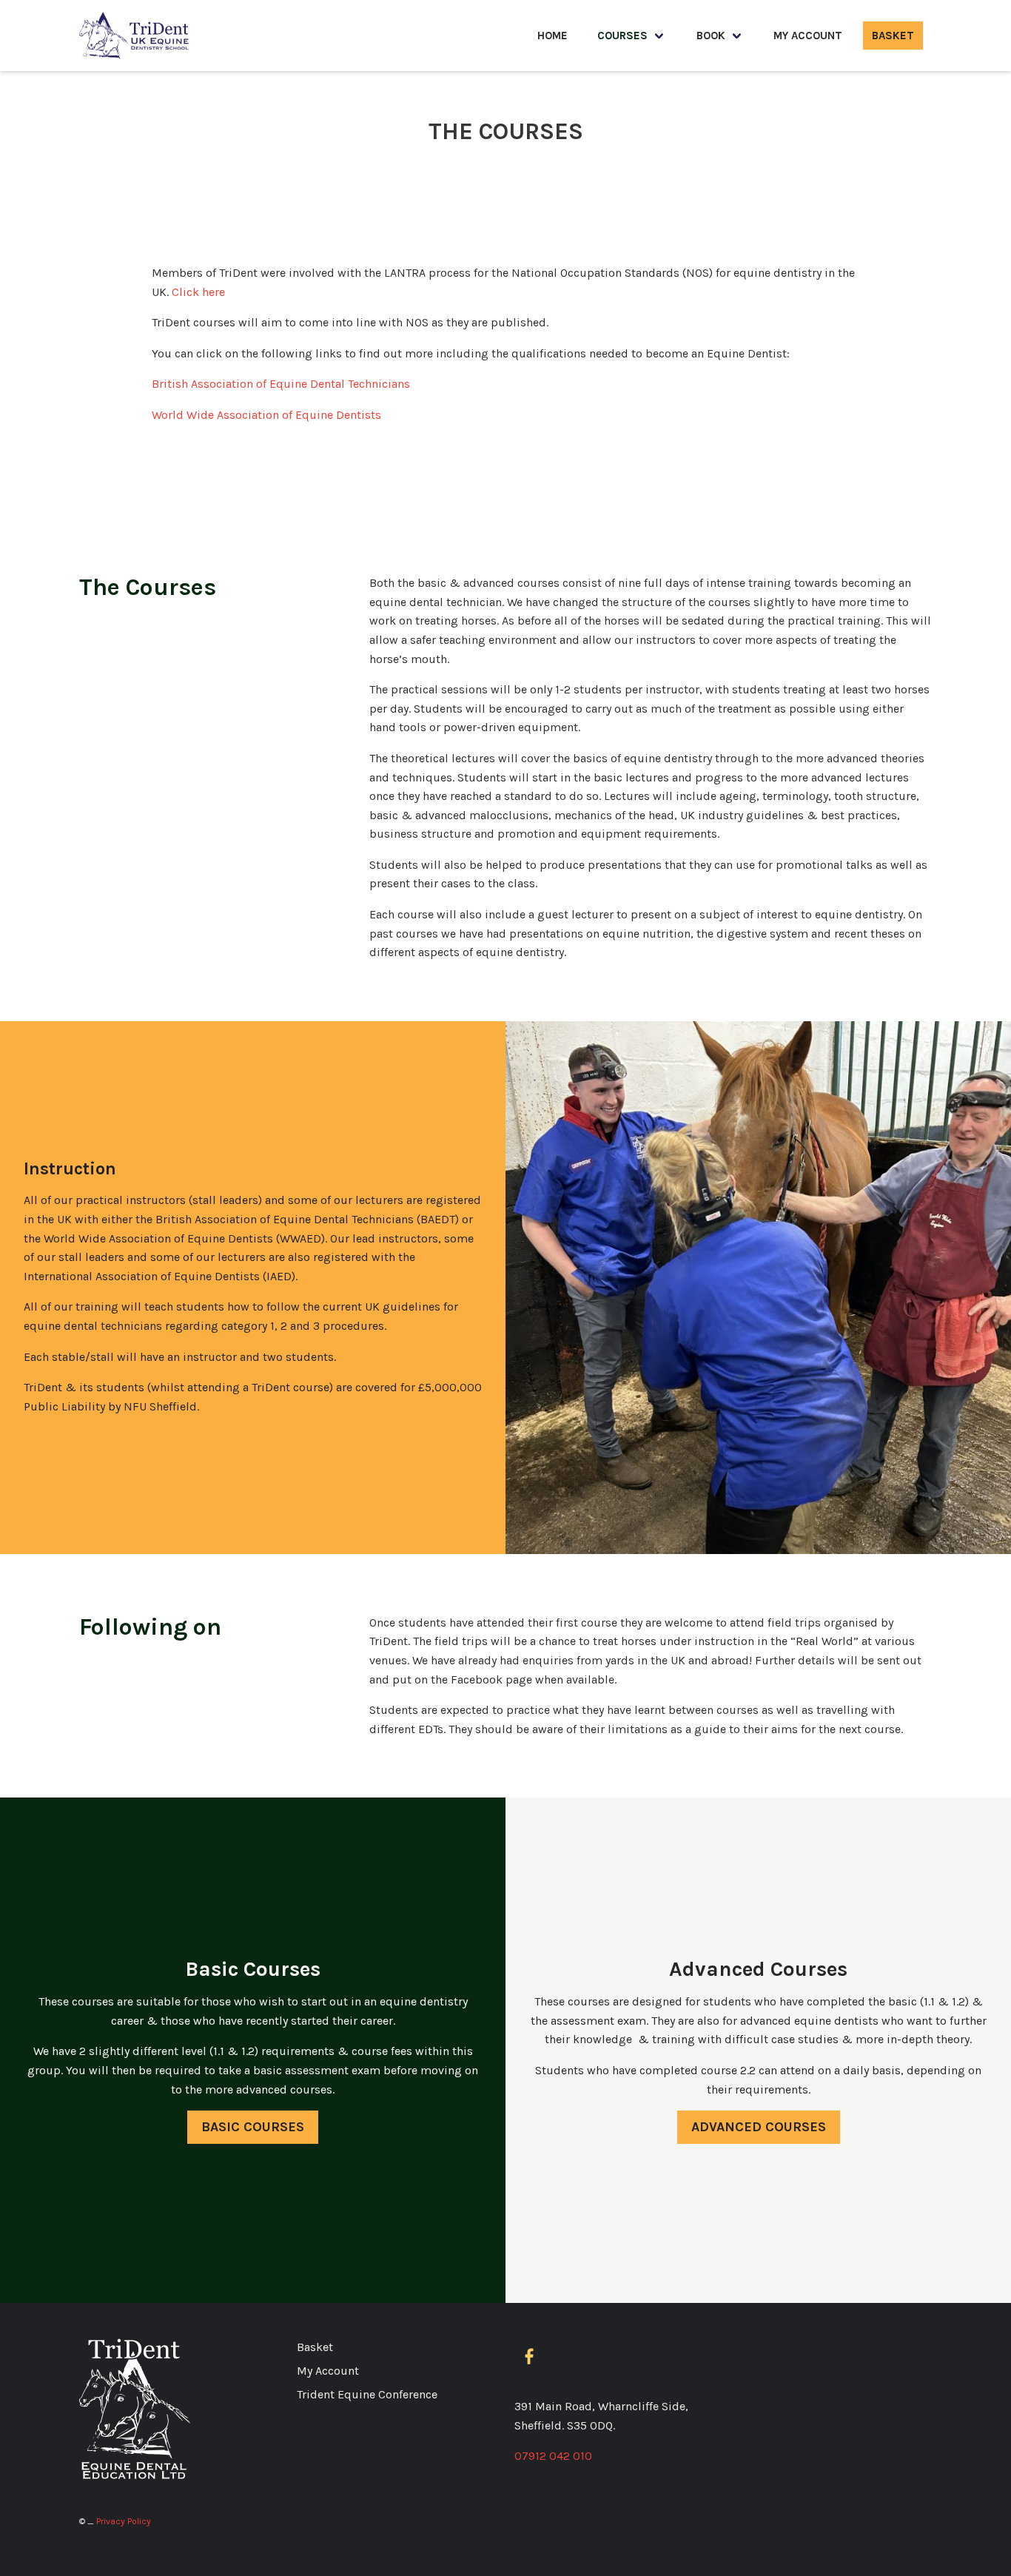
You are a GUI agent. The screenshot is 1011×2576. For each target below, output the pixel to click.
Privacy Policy (124, 2521)
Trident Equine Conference (367, 2394)
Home (552, 36)
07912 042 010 (553, 2456)
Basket (893, 36)
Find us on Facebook (532, 2357)
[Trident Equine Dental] (135, 36)
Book (711, 36)
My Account (808, 36)
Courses (622, 36)
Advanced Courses (759, 2127)
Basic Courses (253, 2127)
